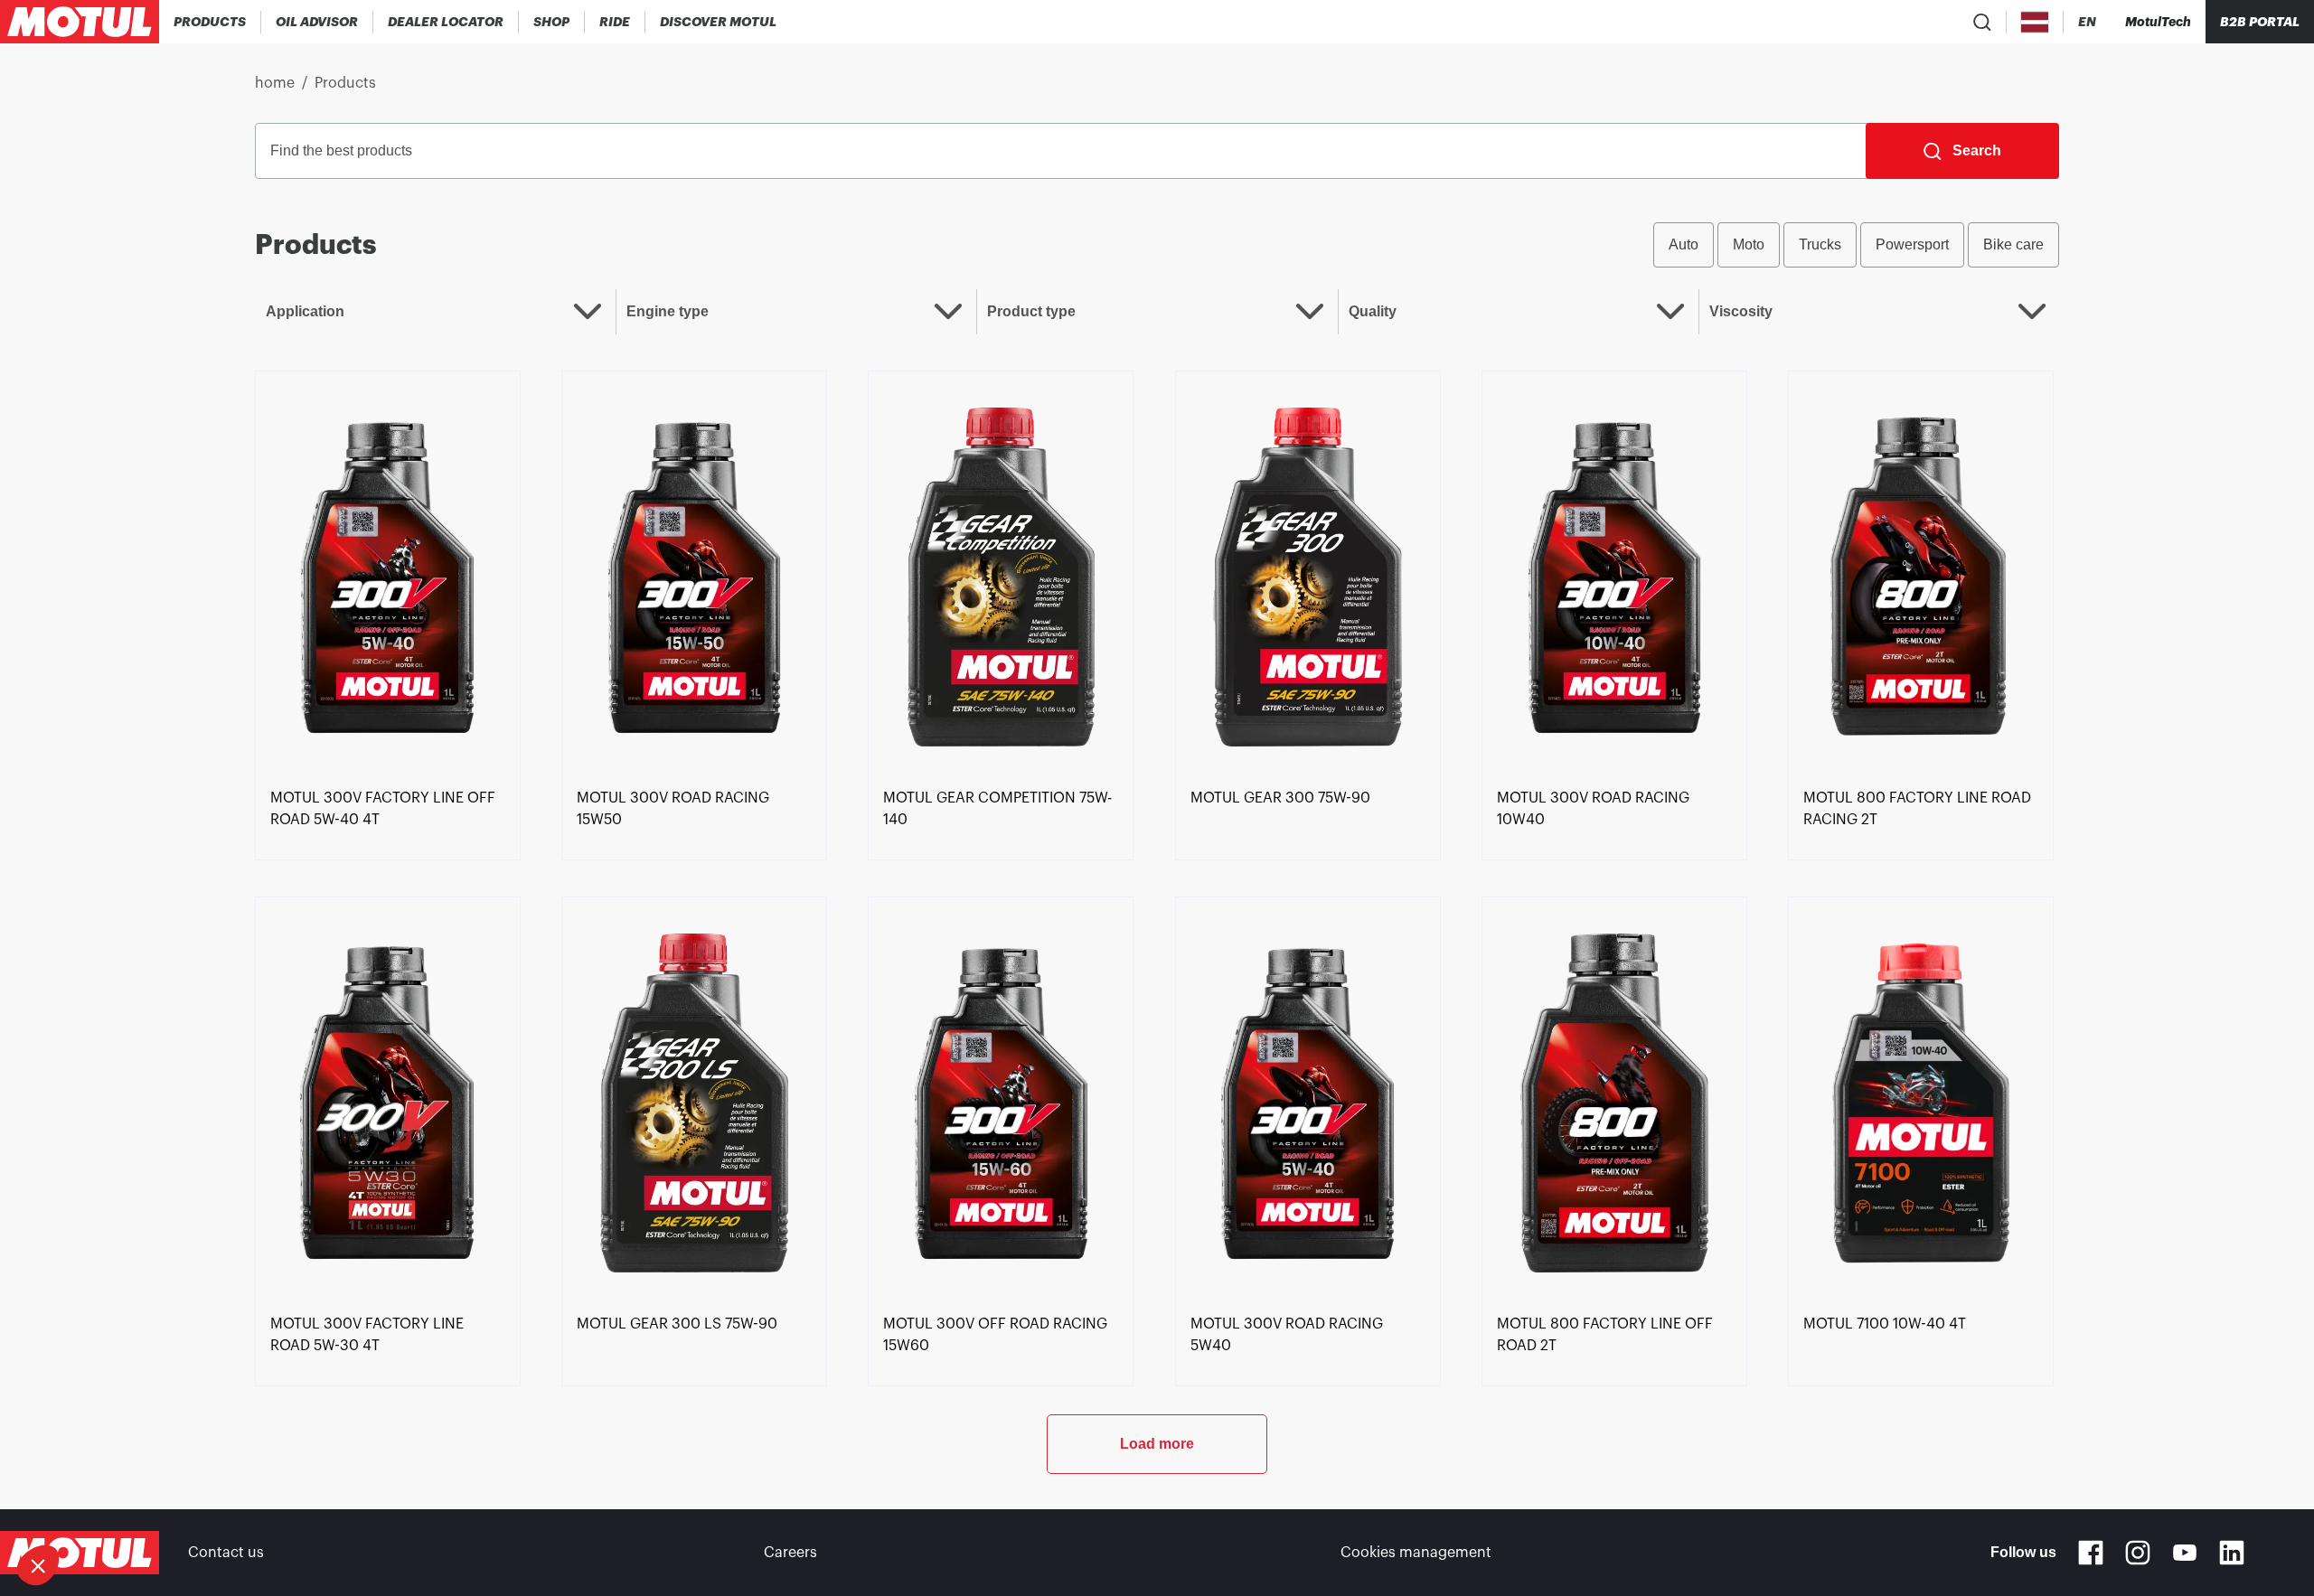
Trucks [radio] (1820, 244)
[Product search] (1982, 22)
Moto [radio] (1749, 244)
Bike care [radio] (2013, 244)
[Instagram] (2138, 1553)
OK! (303, 1505)
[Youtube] (2185, 1553)
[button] (38, 1565)
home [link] (275, 83)
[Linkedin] (2232, 1553)
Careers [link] (790, 1553)
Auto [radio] (1684, 244)
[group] (1856, 245)
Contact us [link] (226, 1553)
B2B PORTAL (2260, 22)
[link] (552, 22)
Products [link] (345, 83)
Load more (1157, 1444)
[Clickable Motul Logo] (80, 22)
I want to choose (113, 1505)
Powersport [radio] (1912, 244)
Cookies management (1416, 1553)
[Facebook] (2091, 1553)
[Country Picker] (2035, 22)
